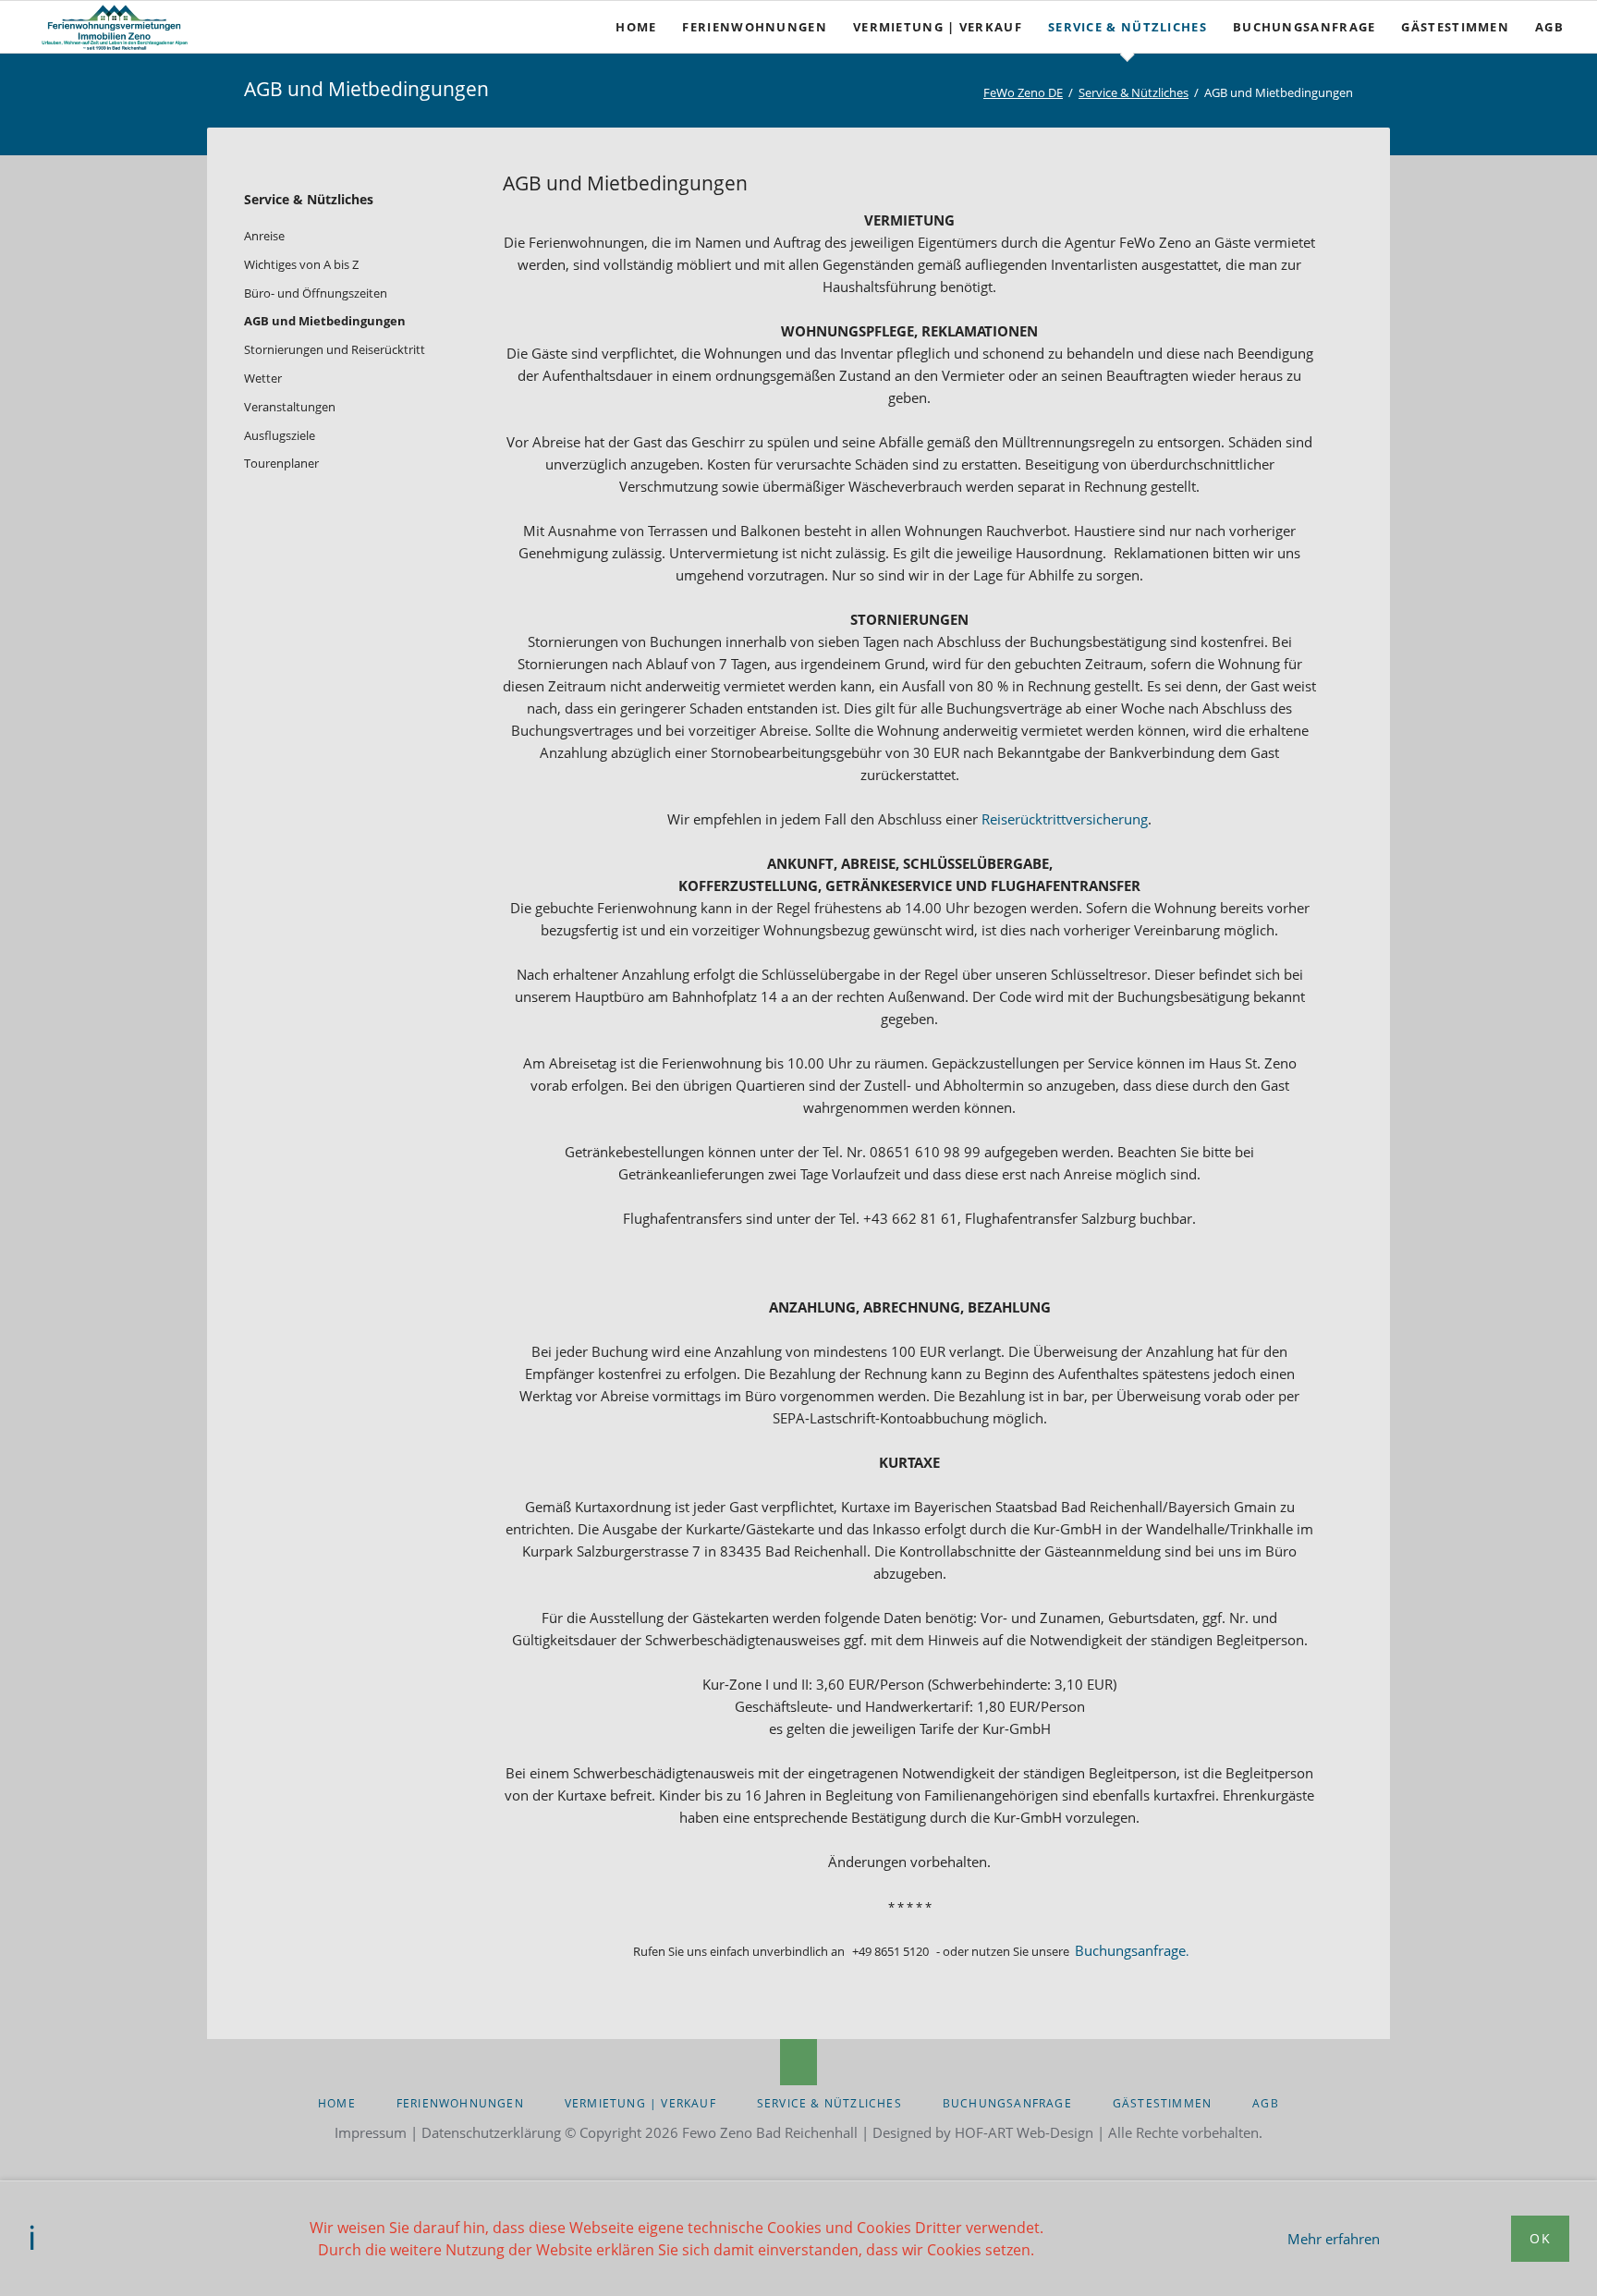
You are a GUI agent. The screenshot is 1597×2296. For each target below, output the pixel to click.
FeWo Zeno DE (1023, 92)
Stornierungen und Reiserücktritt (335, 349)
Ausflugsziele (280, 435)
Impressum (371, 2132)
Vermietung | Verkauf (640, 2103)
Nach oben (798, 2062)
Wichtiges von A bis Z (301, 264)
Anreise (264, 236)
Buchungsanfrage (1132, 1950)
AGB (1266, 2103)
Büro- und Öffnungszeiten (316, 293)
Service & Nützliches (1134, 92)
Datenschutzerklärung (491, 2132)
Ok (1540, 2238)
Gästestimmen (1162, 2103)
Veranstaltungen (290, 407)
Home (337, 2103)
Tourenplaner (281, 463)
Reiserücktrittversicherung (1065, 819)
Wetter (263, 378)
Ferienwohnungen (460, 2103)
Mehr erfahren (1334, 2239)
